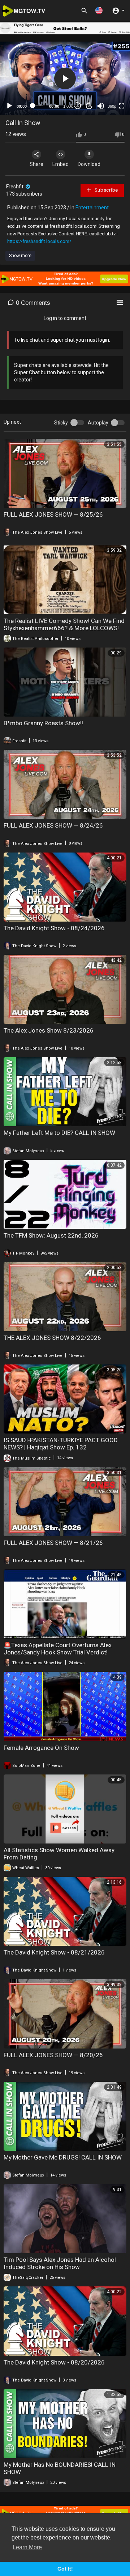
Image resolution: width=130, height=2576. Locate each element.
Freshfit (15, 187)
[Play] (9, 106)
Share (36, 164)
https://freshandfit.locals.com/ (39, 241)
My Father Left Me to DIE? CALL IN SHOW (59, 1133)
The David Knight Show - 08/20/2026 (54, 2362)
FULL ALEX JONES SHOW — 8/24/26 (53, 825)
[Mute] (101, 106)
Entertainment (92, 208)
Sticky (61, 423)
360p (112, 106)
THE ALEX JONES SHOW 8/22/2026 (52, 1338)
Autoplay (98, 423)
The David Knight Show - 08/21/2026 (54, 1952)
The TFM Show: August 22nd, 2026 (51, 1235)
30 (78, 106)
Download (89, 164)
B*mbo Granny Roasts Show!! (43, 723)
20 (89, 106)
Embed (60, 164)
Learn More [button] (27, 2547)
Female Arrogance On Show (41, 1748)
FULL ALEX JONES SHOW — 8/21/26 (53, 1543)
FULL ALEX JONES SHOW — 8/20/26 (53, 2055)
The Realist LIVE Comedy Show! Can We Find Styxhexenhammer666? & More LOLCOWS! (64, 624)
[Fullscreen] (122, 106)
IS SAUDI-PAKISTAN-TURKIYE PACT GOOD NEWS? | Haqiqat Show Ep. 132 (61, 1444)
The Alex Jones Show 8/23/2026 (49, 1030)
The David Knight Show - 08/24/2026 (54, 928)
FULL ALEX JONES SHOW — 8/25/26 (53, 514)
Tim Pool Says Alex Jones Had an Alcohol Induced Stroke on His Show (60, 2263)
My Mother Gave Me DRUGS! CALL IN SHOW (63, 2157)
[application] (65, 78)
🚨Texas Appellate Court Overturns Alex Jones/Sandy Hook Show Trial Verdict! (58, 1649)
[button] (99, 10)
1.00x (68, 106)
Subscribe (106, 190)
